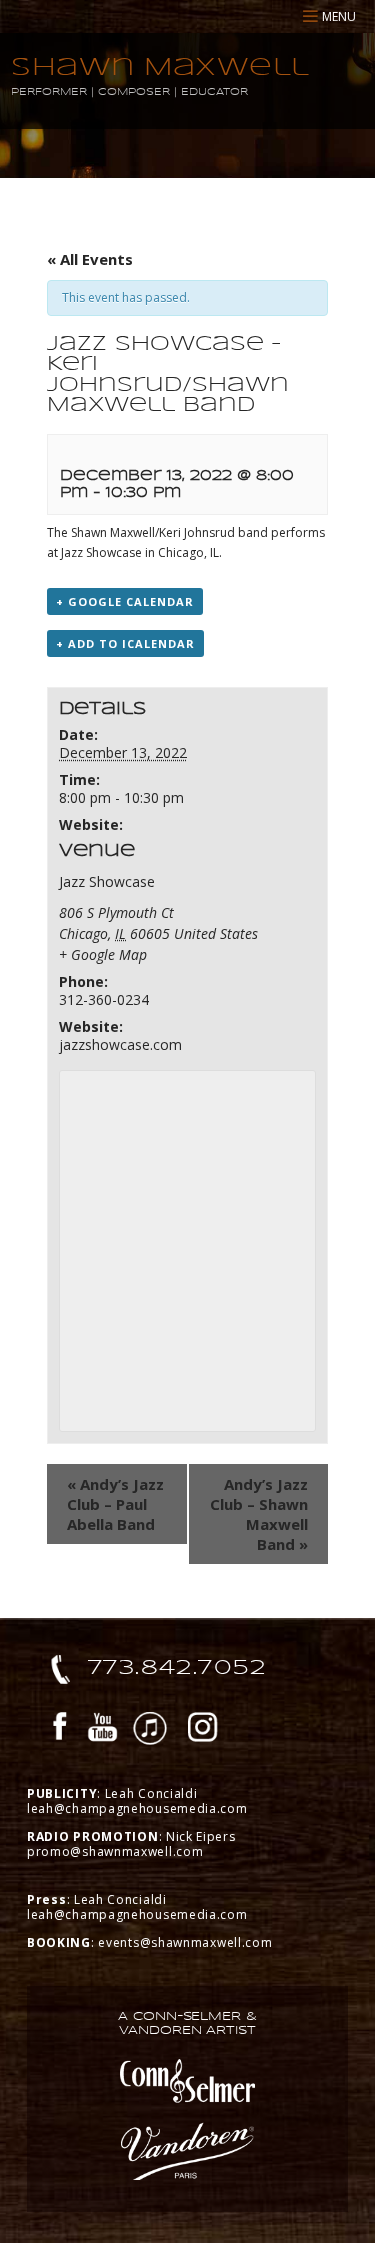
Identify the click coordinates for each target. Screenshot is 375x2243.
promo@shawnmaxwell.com (115, 1851)
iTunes (150, 1730)
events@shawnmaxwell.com (185, 1942)
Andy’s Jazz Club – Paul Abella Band (115, 1504)
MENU (339, 16)
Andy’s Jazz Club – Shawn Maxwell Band (259, 1514)
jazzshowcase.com (120, 1044)
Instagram (203, 1730)
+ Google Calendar (125, 601)
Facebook (60, 1730)
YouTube (103, 1730)
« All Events (90, 259)
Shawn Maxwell (160, 66)
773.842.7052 (177, 1667)
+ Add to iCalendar (125, 643)
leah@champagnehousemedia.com (137, 1808)
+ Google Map (103, 954)
